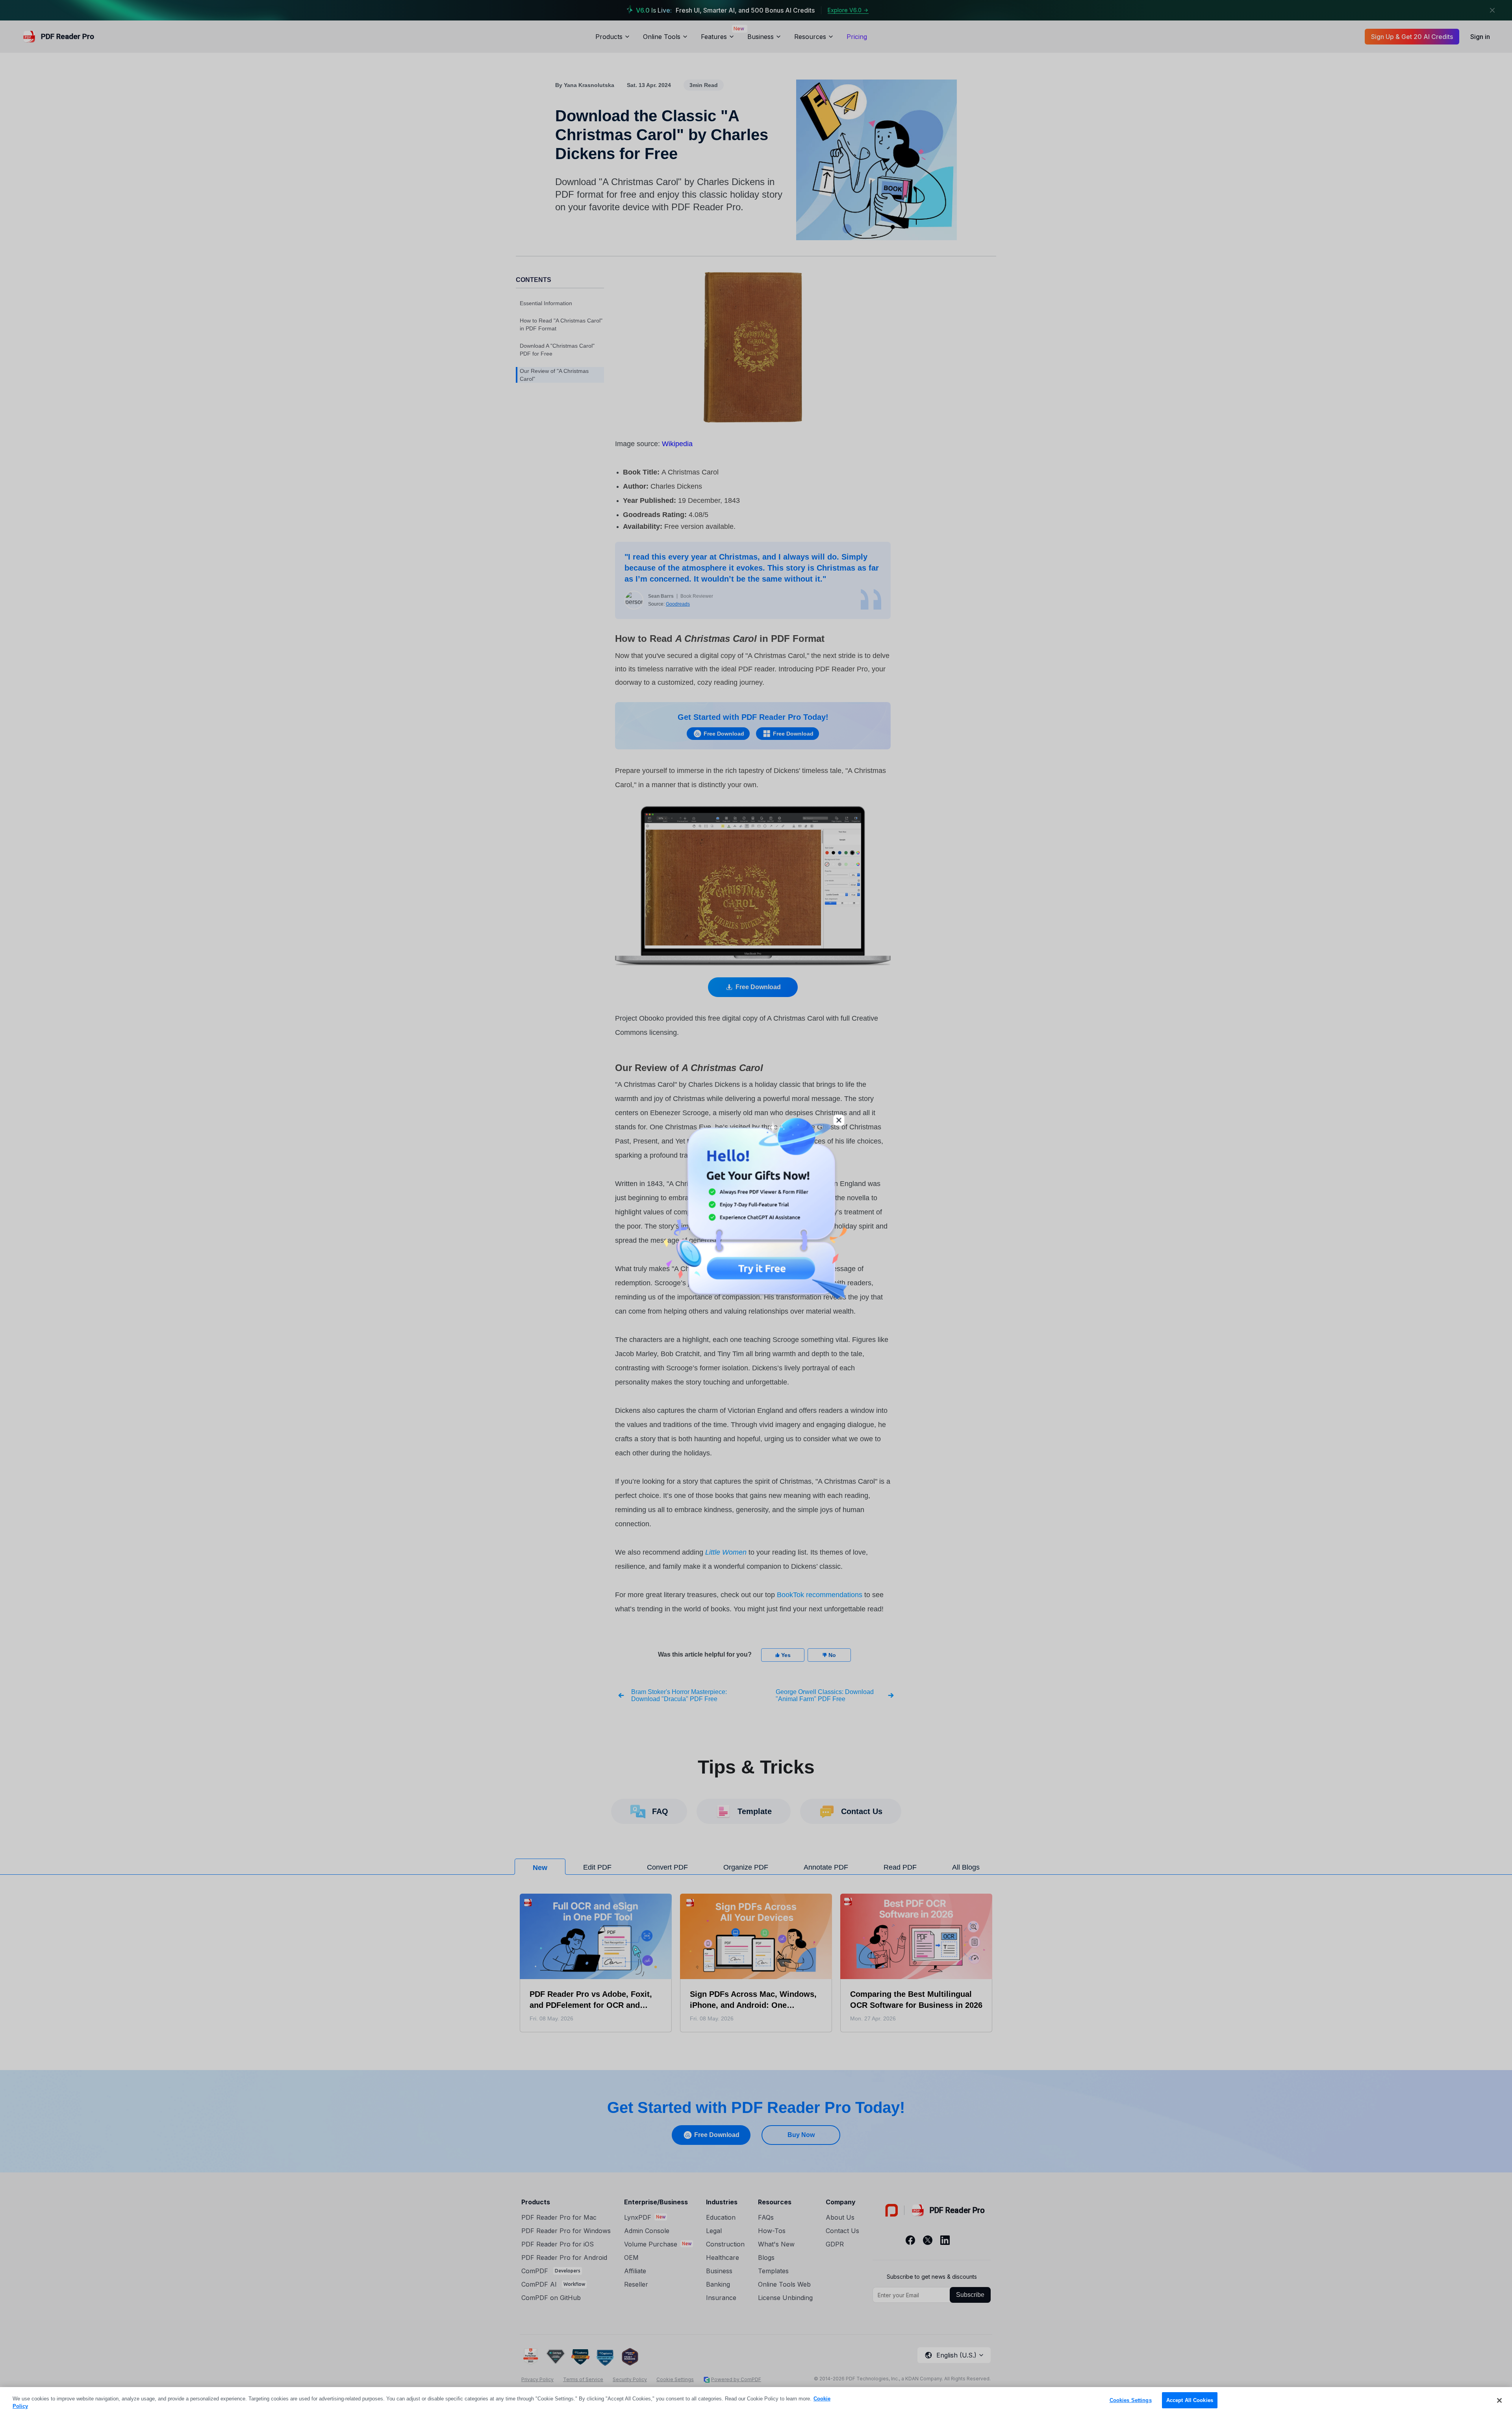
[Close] (1499, 2400)
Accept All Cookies (1190, 2400)
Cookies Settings (1131, 2400)
